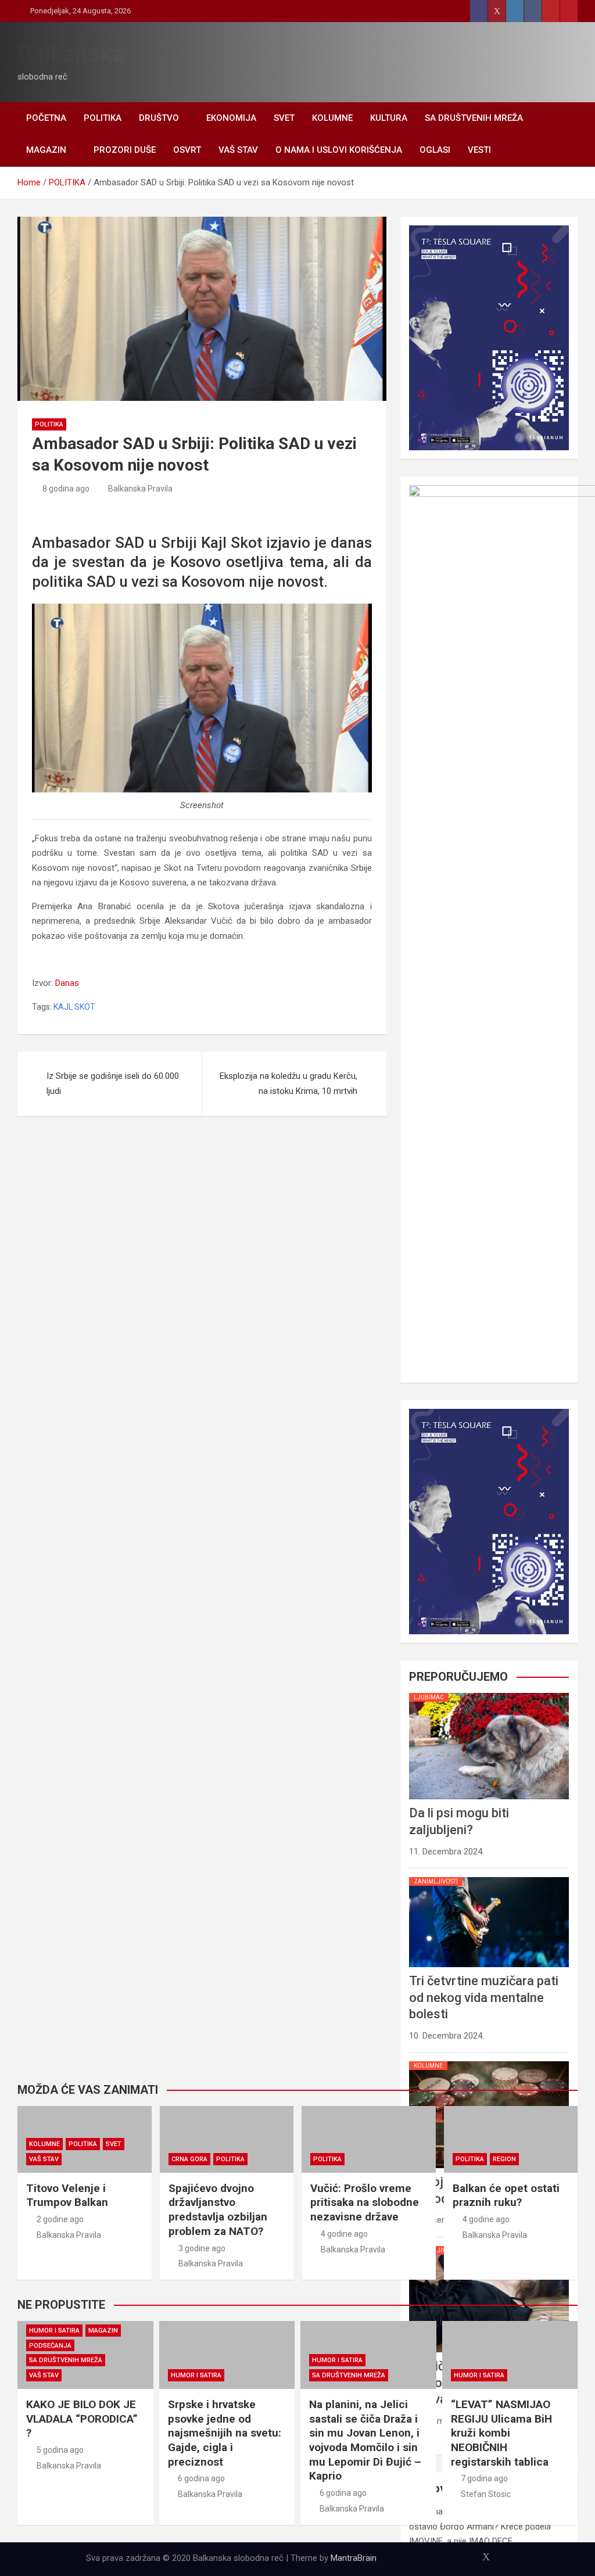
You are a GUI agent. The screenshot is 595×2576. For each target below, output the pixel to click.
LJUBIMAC (429, 1697)
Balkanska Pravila (140, 489)
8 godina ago (66, 489)
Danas (67, 983)
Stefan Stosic (486, 2494)
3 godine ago (202, 2248)
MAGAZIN (46, 150)
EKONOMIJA (231, 118)
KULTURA (389, 118)
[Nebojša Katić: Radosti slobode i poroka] (489, 2061)
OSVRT (187, 150)
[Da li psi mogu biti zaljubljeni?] (489, 1693)
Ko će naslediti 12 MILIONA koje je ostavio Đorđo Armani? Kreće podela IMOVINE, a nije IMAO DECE (480, 2526)
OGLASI (435, 150)
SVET (284, 118)
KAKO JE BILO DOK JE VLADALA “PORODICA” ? (82, 2419)
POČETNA (46, 118)
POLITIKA (103, 118)
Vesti (479, 150)
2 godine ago (60, 2219)
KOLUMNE (332, 118)
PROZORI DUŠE (125, 150)
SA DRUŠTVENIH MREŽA (474, 118)
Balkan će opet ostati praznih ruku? (506, 2195)
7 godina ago (484, 2478)
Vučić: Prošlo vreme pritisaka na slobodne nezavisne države (365, 2202)
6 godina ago (201, 2478)
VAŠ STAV (238, 150)
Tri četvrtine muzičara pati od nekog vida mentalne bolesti (484, 1997)
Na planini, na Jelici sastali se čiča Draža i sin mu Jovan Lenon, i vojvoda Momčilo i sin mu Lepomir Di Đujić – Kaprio (365, 2440)
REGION (504, 2159)
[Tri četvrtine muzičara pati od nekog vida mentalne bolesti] (489, 1877)
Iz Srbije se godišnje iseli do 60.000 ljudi (113, 1084)
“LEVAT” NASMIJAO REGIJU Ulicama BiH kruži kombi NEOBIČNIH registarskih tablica (501, 2433)
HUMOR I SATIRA (54, 2331)
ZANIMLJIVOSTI (436, 1881)
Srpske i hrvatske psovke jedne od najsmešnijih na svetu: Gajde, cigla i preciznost (225, 2433)
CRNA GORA (189, 2159)
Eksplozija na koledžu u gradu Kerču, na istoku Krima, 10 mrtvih (288, 1084)
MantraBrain (354, 2558)
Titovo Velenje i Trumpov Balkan (67, 2195)
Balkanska (71, 54)
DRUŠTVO (159, 118)
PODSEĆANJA (50, 2346)
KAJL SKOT (74, 1007)
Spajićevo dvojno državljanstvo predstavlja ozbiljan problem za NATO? (218, 2210)
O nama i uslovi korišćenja (339, 150)
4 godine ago (344, 2234)
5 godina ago (60, 2450)
